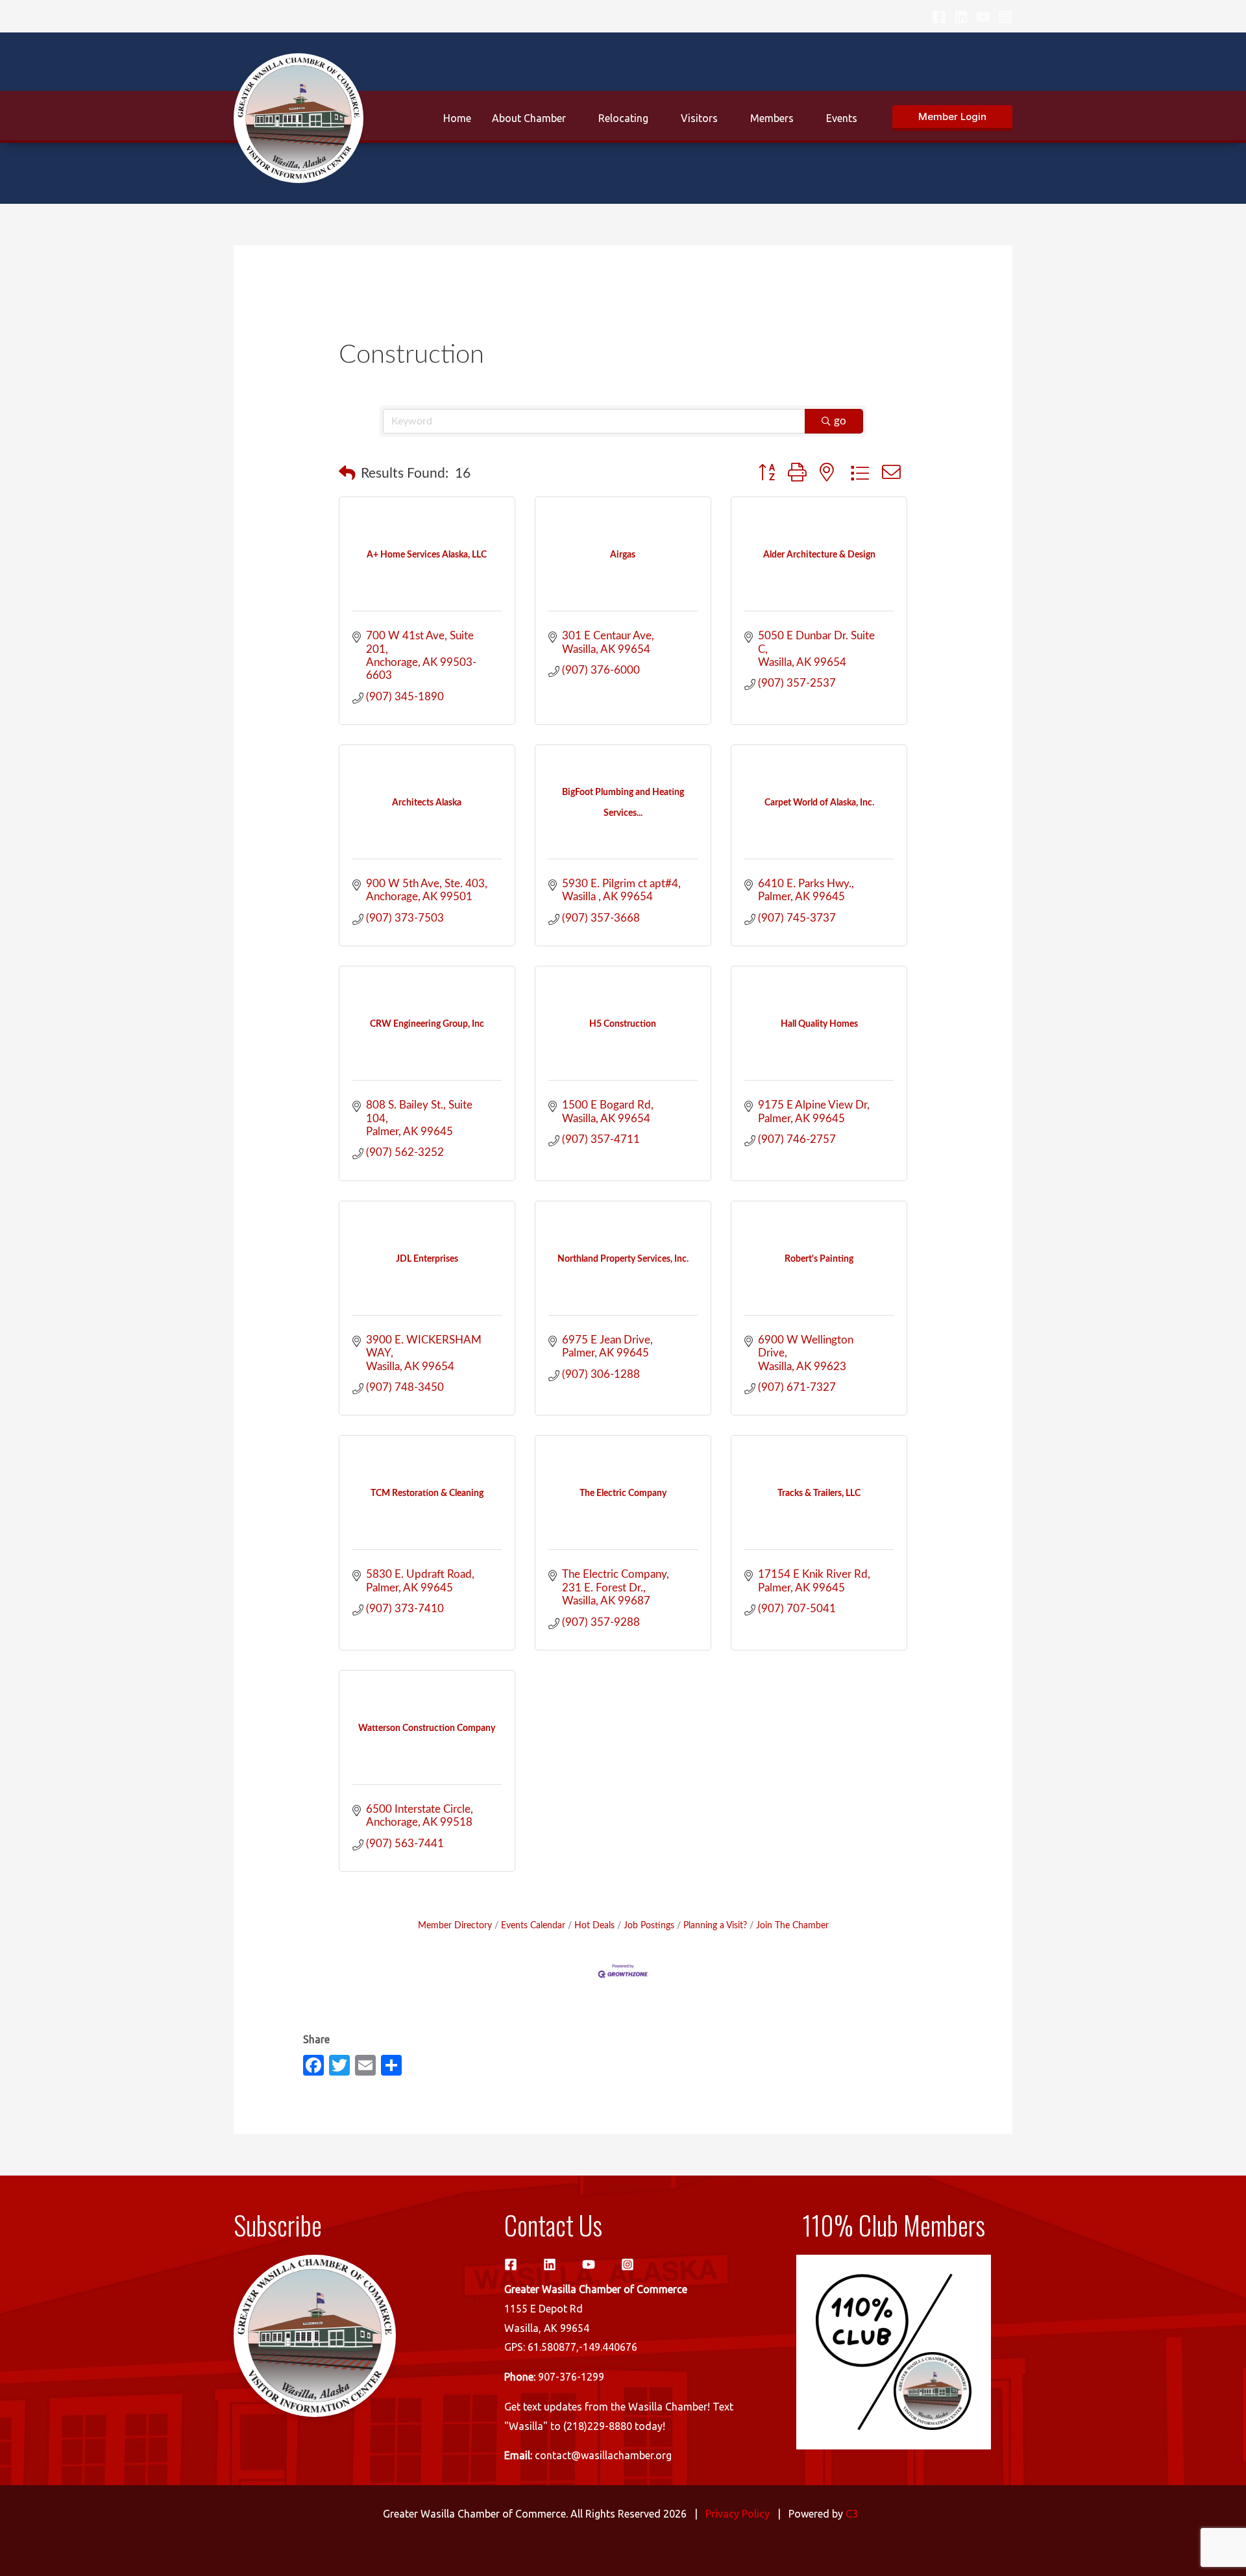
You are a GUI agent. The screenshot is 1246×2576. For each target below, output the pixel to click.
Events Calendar (533, 1925)
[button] (952, 118)
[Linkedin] (961, 17)
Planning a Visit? (715, 1925)
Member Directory (455, 1925)
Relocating (623, 118)
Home (457, 118)
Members (772, 118)
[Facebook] (939, 17)
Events (842, 118)
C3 (852, 2514)
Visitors (699, 118)
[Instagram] (1005, 17)
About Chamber (529, 118)
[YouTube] (983, 17)
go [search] (840, 421)
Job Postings (649, 1925)
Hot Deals (594, 1925)
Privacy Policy (738, 2514)
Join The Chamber (792, 1925)
